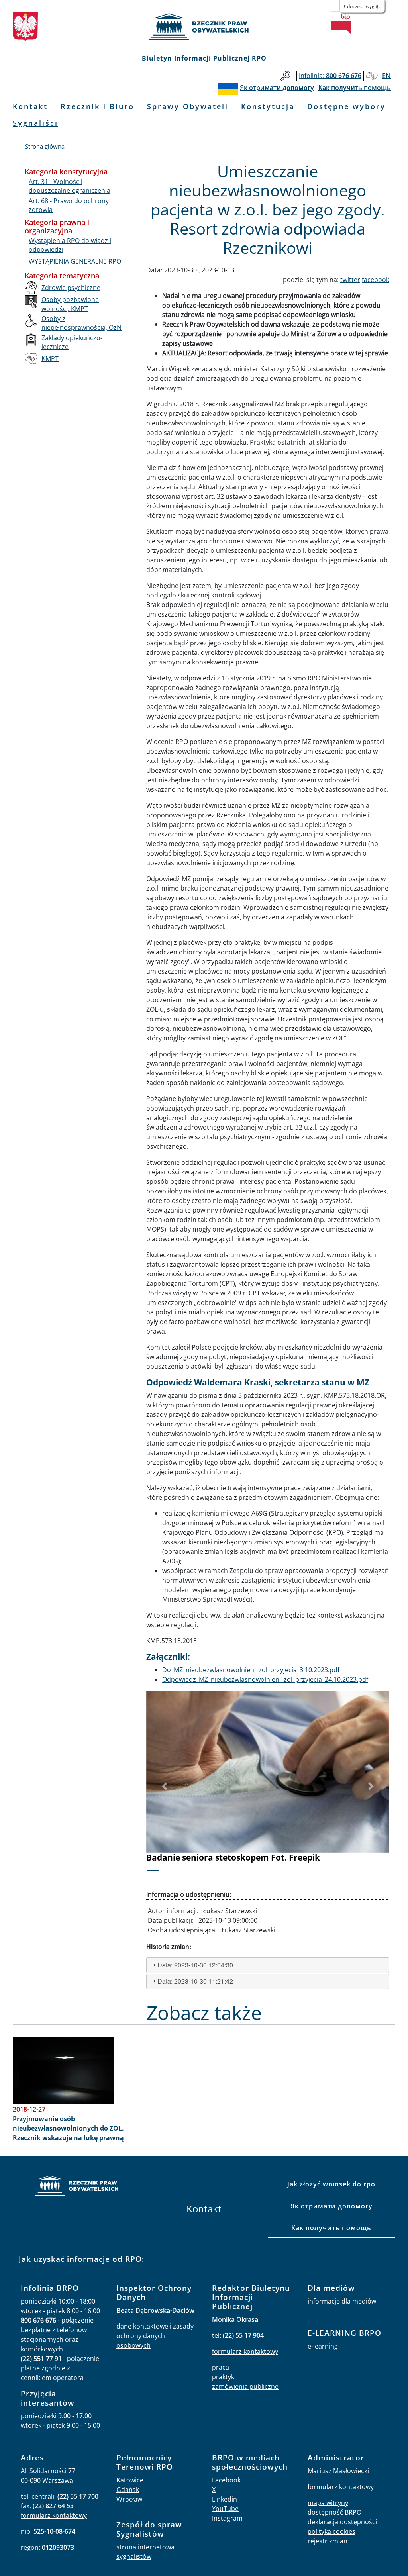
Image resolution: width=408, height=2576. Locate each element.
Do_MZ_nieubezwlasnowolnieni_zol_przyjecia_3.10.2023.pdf (251, 1670)
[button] (165, 1786)
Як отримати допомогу (331, 2206)
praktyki (224, 2377)
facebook (376, 280)
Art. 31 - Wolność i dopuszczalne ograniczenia (70, 186)
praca (221, 2367)
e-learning (323, 2346)
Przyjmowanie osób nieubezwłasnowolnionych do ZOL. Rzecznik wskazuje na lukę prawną (68, 2128)
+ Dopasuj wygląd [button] (362, 6)
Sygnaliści (35, 123)
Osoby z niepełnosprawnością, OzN (81, 323)
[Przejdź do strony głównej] (204, 27)
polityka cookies (331, 2531)
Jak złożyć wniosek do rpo (331, 2184)
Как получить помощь (331, 2228)
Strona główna (45, 146)
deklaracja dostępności (342, 2522)
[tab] (268, 1965)
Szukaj (285, 76)
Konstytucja (268, 106)
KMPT (50, 358)
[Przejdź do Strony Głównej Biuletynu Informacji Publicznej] (341, 23)
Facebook (226, 2480)
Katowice (130, 2480)
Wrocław (129, 2499)
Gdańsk (128, 2490)
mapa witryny (328, 2503)
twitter (350, 280)
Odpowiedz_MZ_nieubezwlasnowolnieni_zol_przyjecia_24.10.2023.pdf (265, 1679)
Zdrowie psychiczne (71, 288)
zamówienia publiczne (245, 2386)
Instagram (227, 2518)
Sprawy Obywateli (188, 106)
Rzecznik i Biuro (97, 106)
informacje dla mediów (342, 2301)
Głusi (372, 76)
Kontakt (30, 106)
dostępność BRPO (334, 2512)
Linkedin (225, 2499)
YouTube (225, 2509)
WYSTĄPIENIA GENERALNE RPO (75, 261)
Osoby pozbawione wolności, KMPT (70, 304)
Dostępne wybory (346, 106)
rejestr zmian (328, 2541)
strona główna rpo (76, 2187)
